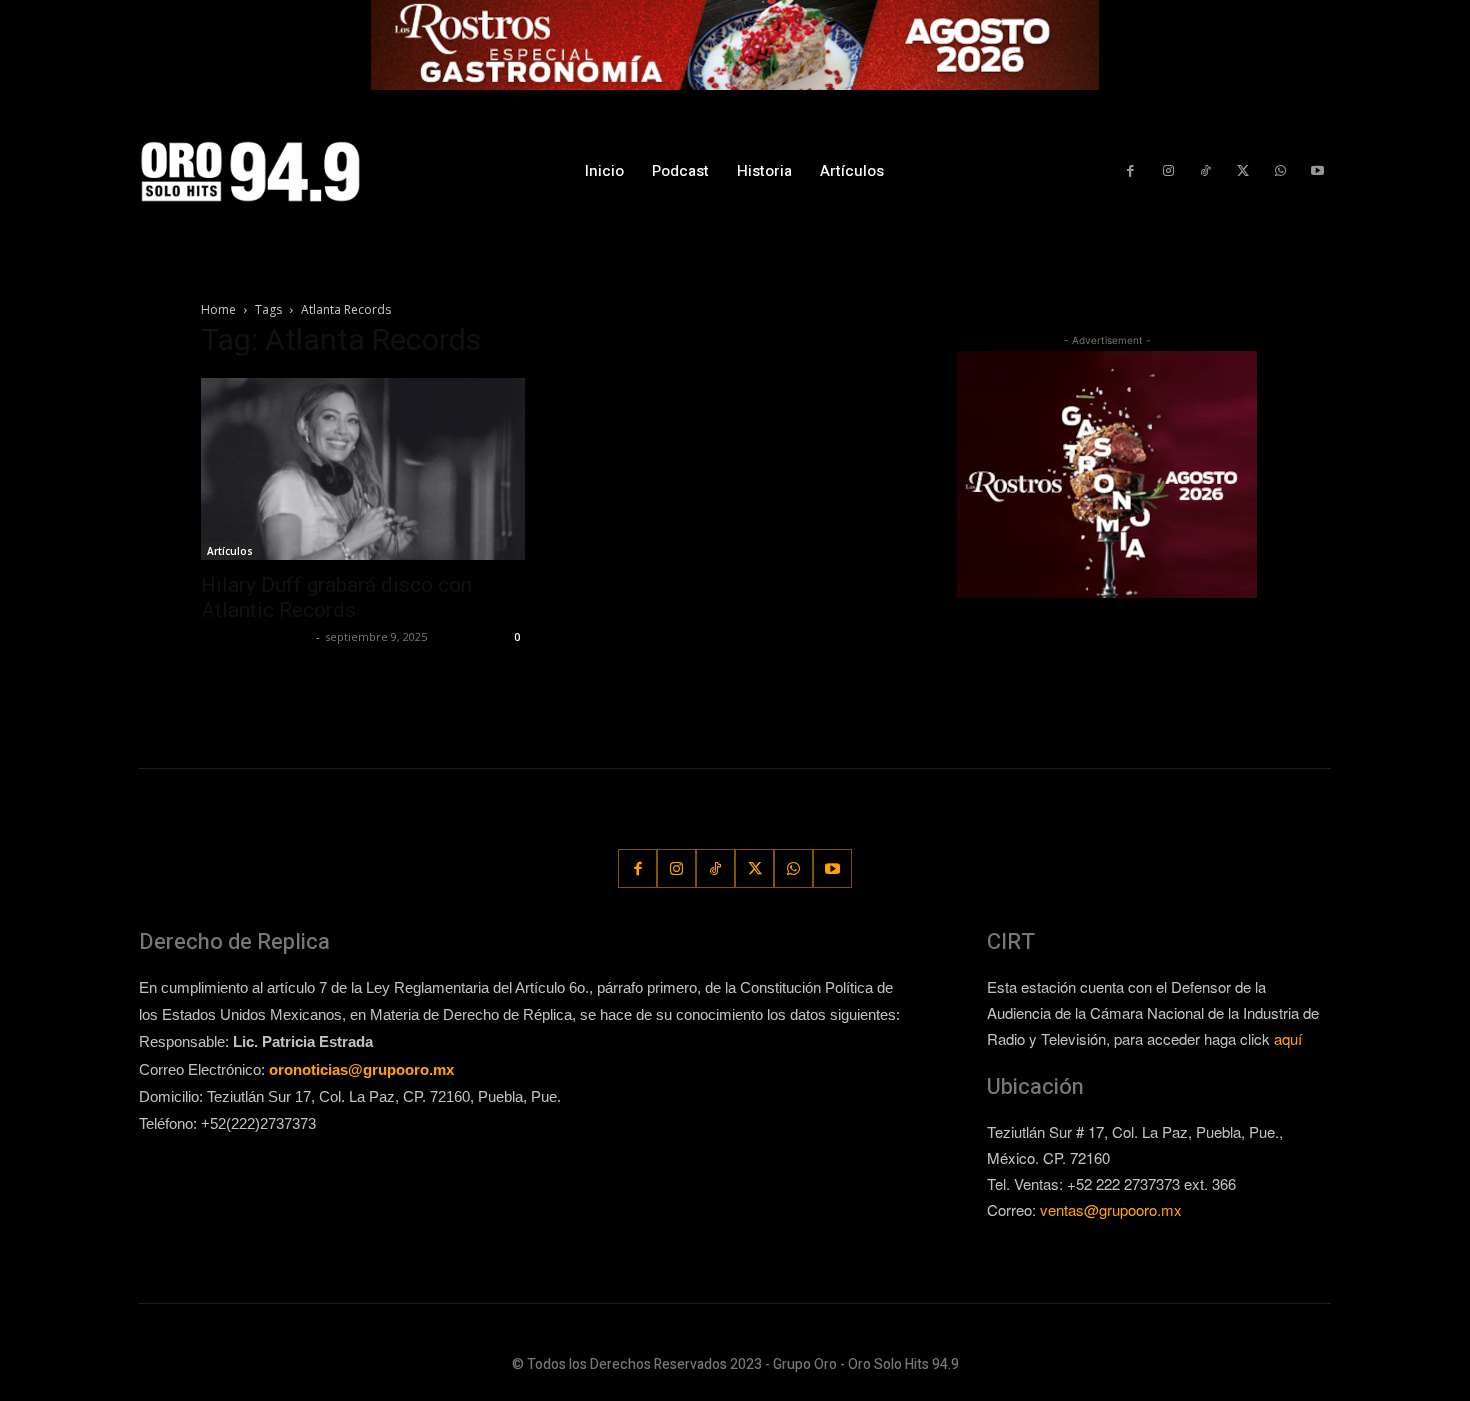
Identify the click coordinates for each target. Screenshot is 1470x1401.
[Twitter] (1242, 171)
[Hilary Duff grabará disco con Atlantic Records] (363, 469)
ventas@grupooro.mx (1111, 1209)
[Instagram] (1167, 171)
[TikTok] (1205, 171)
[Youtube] (1317, 171)
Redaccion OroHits (256, 636)
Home (218, 309)
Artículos (230, 551)
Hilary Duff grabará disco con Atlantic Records (336, 597)
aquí (1288, 1038)
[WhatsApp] (1279, 171)
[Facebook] (1130, 171)
